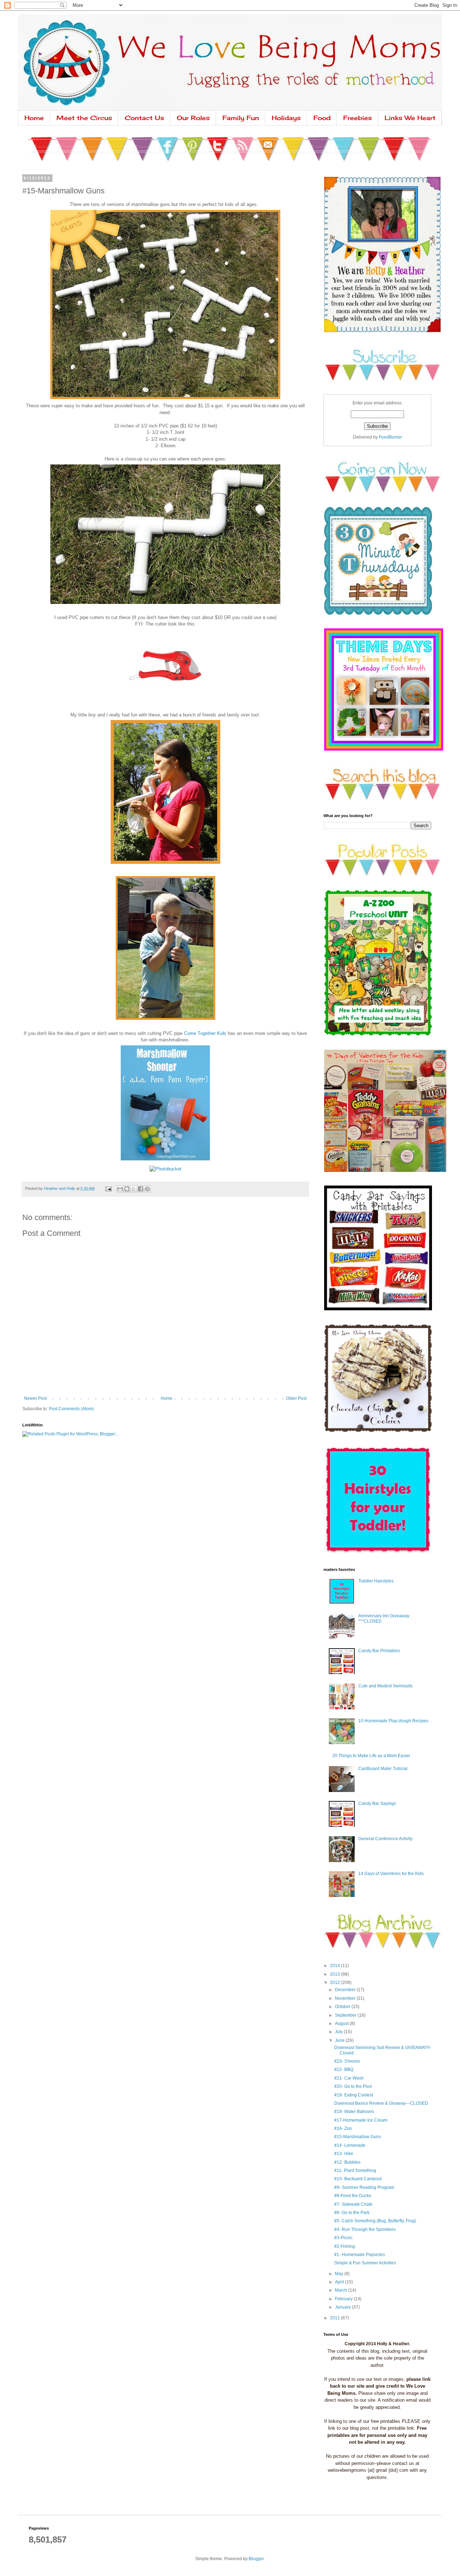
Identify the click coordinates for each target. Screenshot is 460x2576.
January (343, 2307)
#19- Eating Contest (354, 2095)
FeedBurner (390, 437)
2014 (335, 1966)
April (340, 2282)
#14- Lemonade (350, 2145)
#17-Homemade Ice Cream (361, 2120)
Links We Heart (410, 118)
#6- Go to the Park (352, 2213)
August (342, 2023)
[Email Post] (108, 1188)
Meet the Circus (84, 118)
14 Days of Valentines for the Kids (391, 1874)
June (340, 2040)
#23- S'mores (347, 2061)
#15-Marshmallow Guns (358, 2137)
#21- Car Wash (349, 2078)
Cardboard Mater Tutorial (383, 1769)
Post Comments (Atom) (71, 1409)
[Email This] (120, 1189)
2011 (335, 2318)
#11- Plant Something (355, 2171)
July (339, 2032)
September (346, 2015)
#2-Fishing (345, 2246)
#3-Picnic (343, 2238)
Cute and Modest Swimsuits (385, 1686)
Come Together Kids (205, 1033)
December (346, 1990)
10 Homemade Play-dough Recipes (393, 1721)
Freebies (358, 118)
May (340, 2274)
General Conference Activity (385, 1839)
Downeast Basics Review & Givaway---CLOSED (381, 2103)
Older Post (296, 1398)
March (342, 2290)
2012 (335, 1983)
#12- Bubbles (347, 2162)
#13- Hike (344, 2154)
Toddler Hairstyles (376, 1581)
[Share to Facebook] (141, 1189)
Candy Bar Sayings (377, 1803)
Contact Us (144, 118)
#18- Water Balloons (354, 2112)
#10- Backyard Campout (358, 2179)
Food (322, 118)
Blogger (256, 2559)
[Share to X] (134, 1189)
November (346, 1998)
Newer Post (35, 1398)
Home (34, 118)
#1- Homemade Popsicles (360, 2255)
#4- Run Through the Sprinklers (365, 2229)
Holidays (286, 118)
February (344, 2299)
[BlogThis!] (127, 1189)
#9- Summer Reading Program (364, 2187)
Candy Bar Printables (379, 1651)
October (343, 2007)
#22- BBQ (344, 2069)
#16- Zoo (343, 2128)
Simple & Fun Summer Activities (365, 2263)
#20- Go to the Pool (353, 2086)
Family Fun (241, 118)
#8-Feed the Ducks (353, 2196)
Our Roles (193, 118)
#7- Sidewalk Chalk (353, 2204)
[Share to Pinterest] (147, 1189)
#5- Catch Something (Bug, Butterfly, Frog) (375, 2221)
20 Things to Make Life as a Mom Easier (371, 1756)
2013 (335, 1974)
